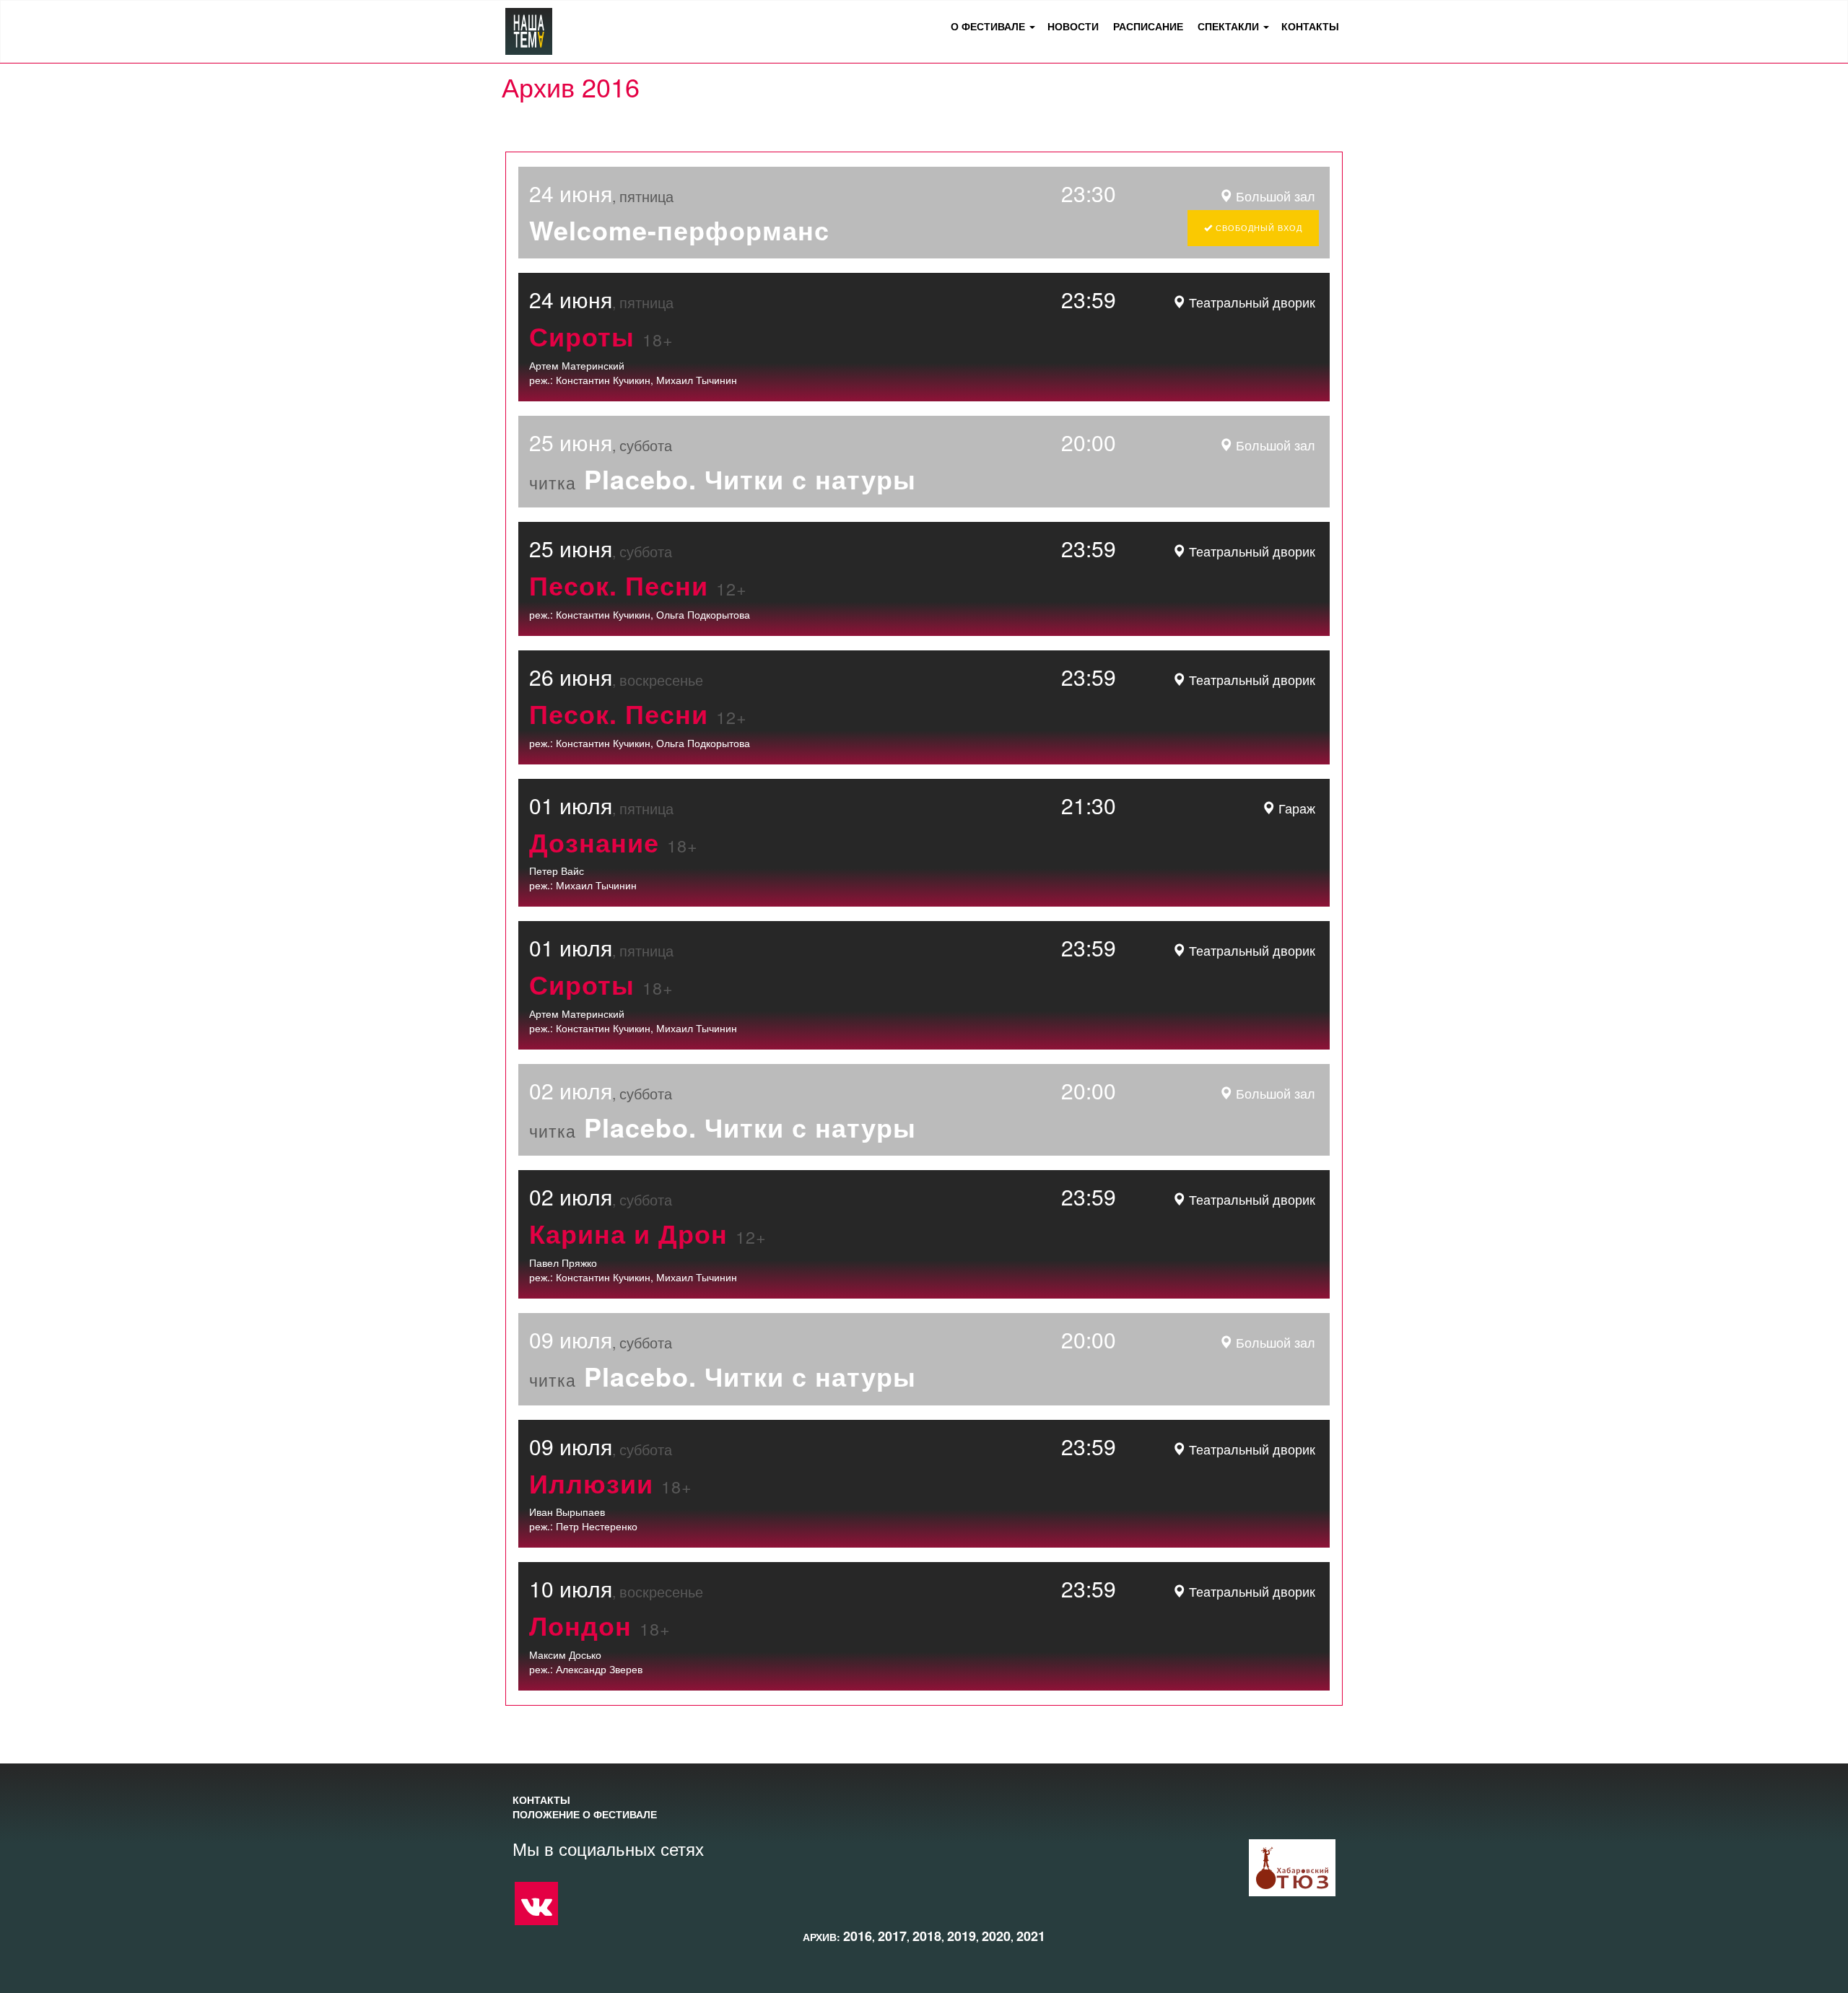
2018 (927, 1936)
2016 (858, 1936)
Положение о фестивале (585, 1814)
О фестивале (988, 26)
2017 (892, 1936)
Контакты (1310, 26)
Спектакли (1228, 26)
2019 (962, 1936)
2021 (1031, 1936)
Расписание (1148, 26)
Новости (1073, 26)
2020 (996, 1936)
